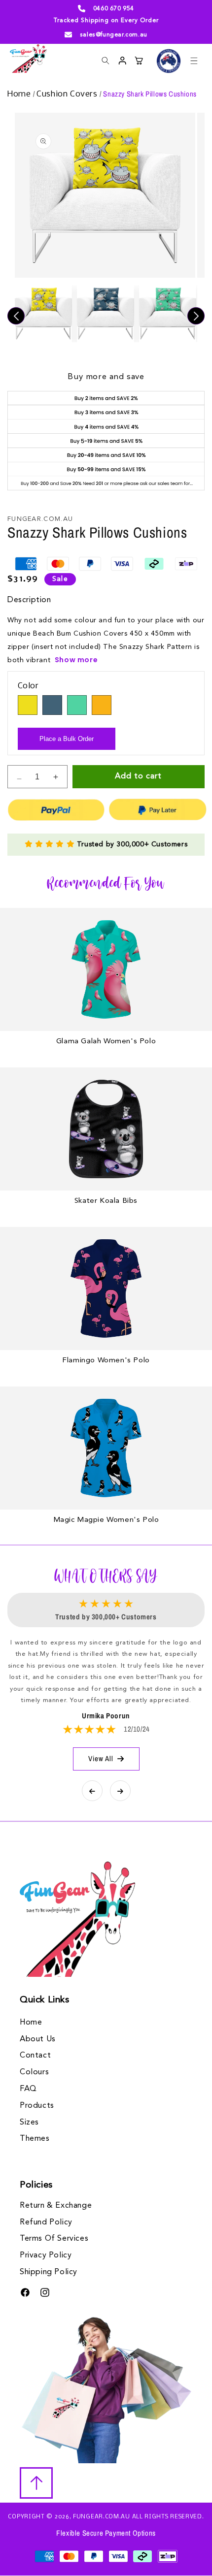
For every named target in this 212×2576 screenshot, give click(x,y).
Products (37, 2106)
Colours (34, 2072)
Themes (35, 2139)
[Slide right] (196, 316)
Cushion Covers (68, 94)
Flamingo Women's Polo (106, 1361)
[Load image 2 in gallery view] (106, 314)
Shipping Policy (49, 2272)
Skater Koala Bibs (106, 1201)
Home (20, 94)
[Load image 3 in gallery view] (168, 314)
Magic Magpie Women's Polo (106, 1520)
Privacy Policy (46, 2255)
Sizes (29, 2123)
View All (101, 1758)
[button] (194, 61)
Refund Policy (46, 2222)
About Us (38, 2039)
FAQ (28, 2089)
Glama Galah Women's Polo (106, 1042)
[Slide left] (16, 316)
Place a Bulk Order (67, 739)
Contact (35, 2056)
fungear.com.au (102, 2517)
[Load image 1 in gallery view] (43, 314)
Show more (76, 660)
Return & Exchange (56, 2206)
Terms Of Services (54, 2239)
